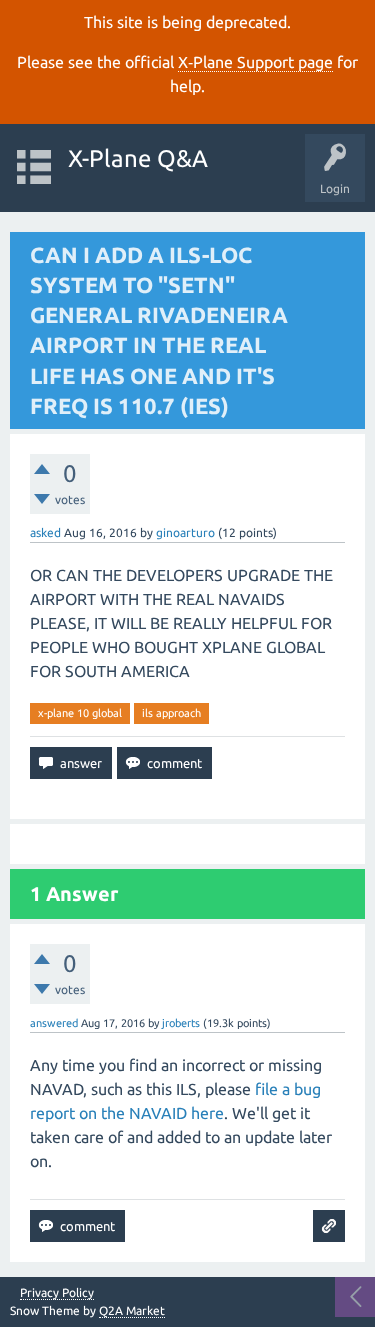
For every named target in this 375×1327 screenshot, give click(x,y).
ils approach (171, 713)
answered (54, 1023)
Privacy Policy (57, 1293)
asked (45, 532)
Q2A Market (132, 1310)
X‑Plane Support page (255, 62)
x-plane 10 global (80, 713)
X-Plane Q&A (138, 158)
